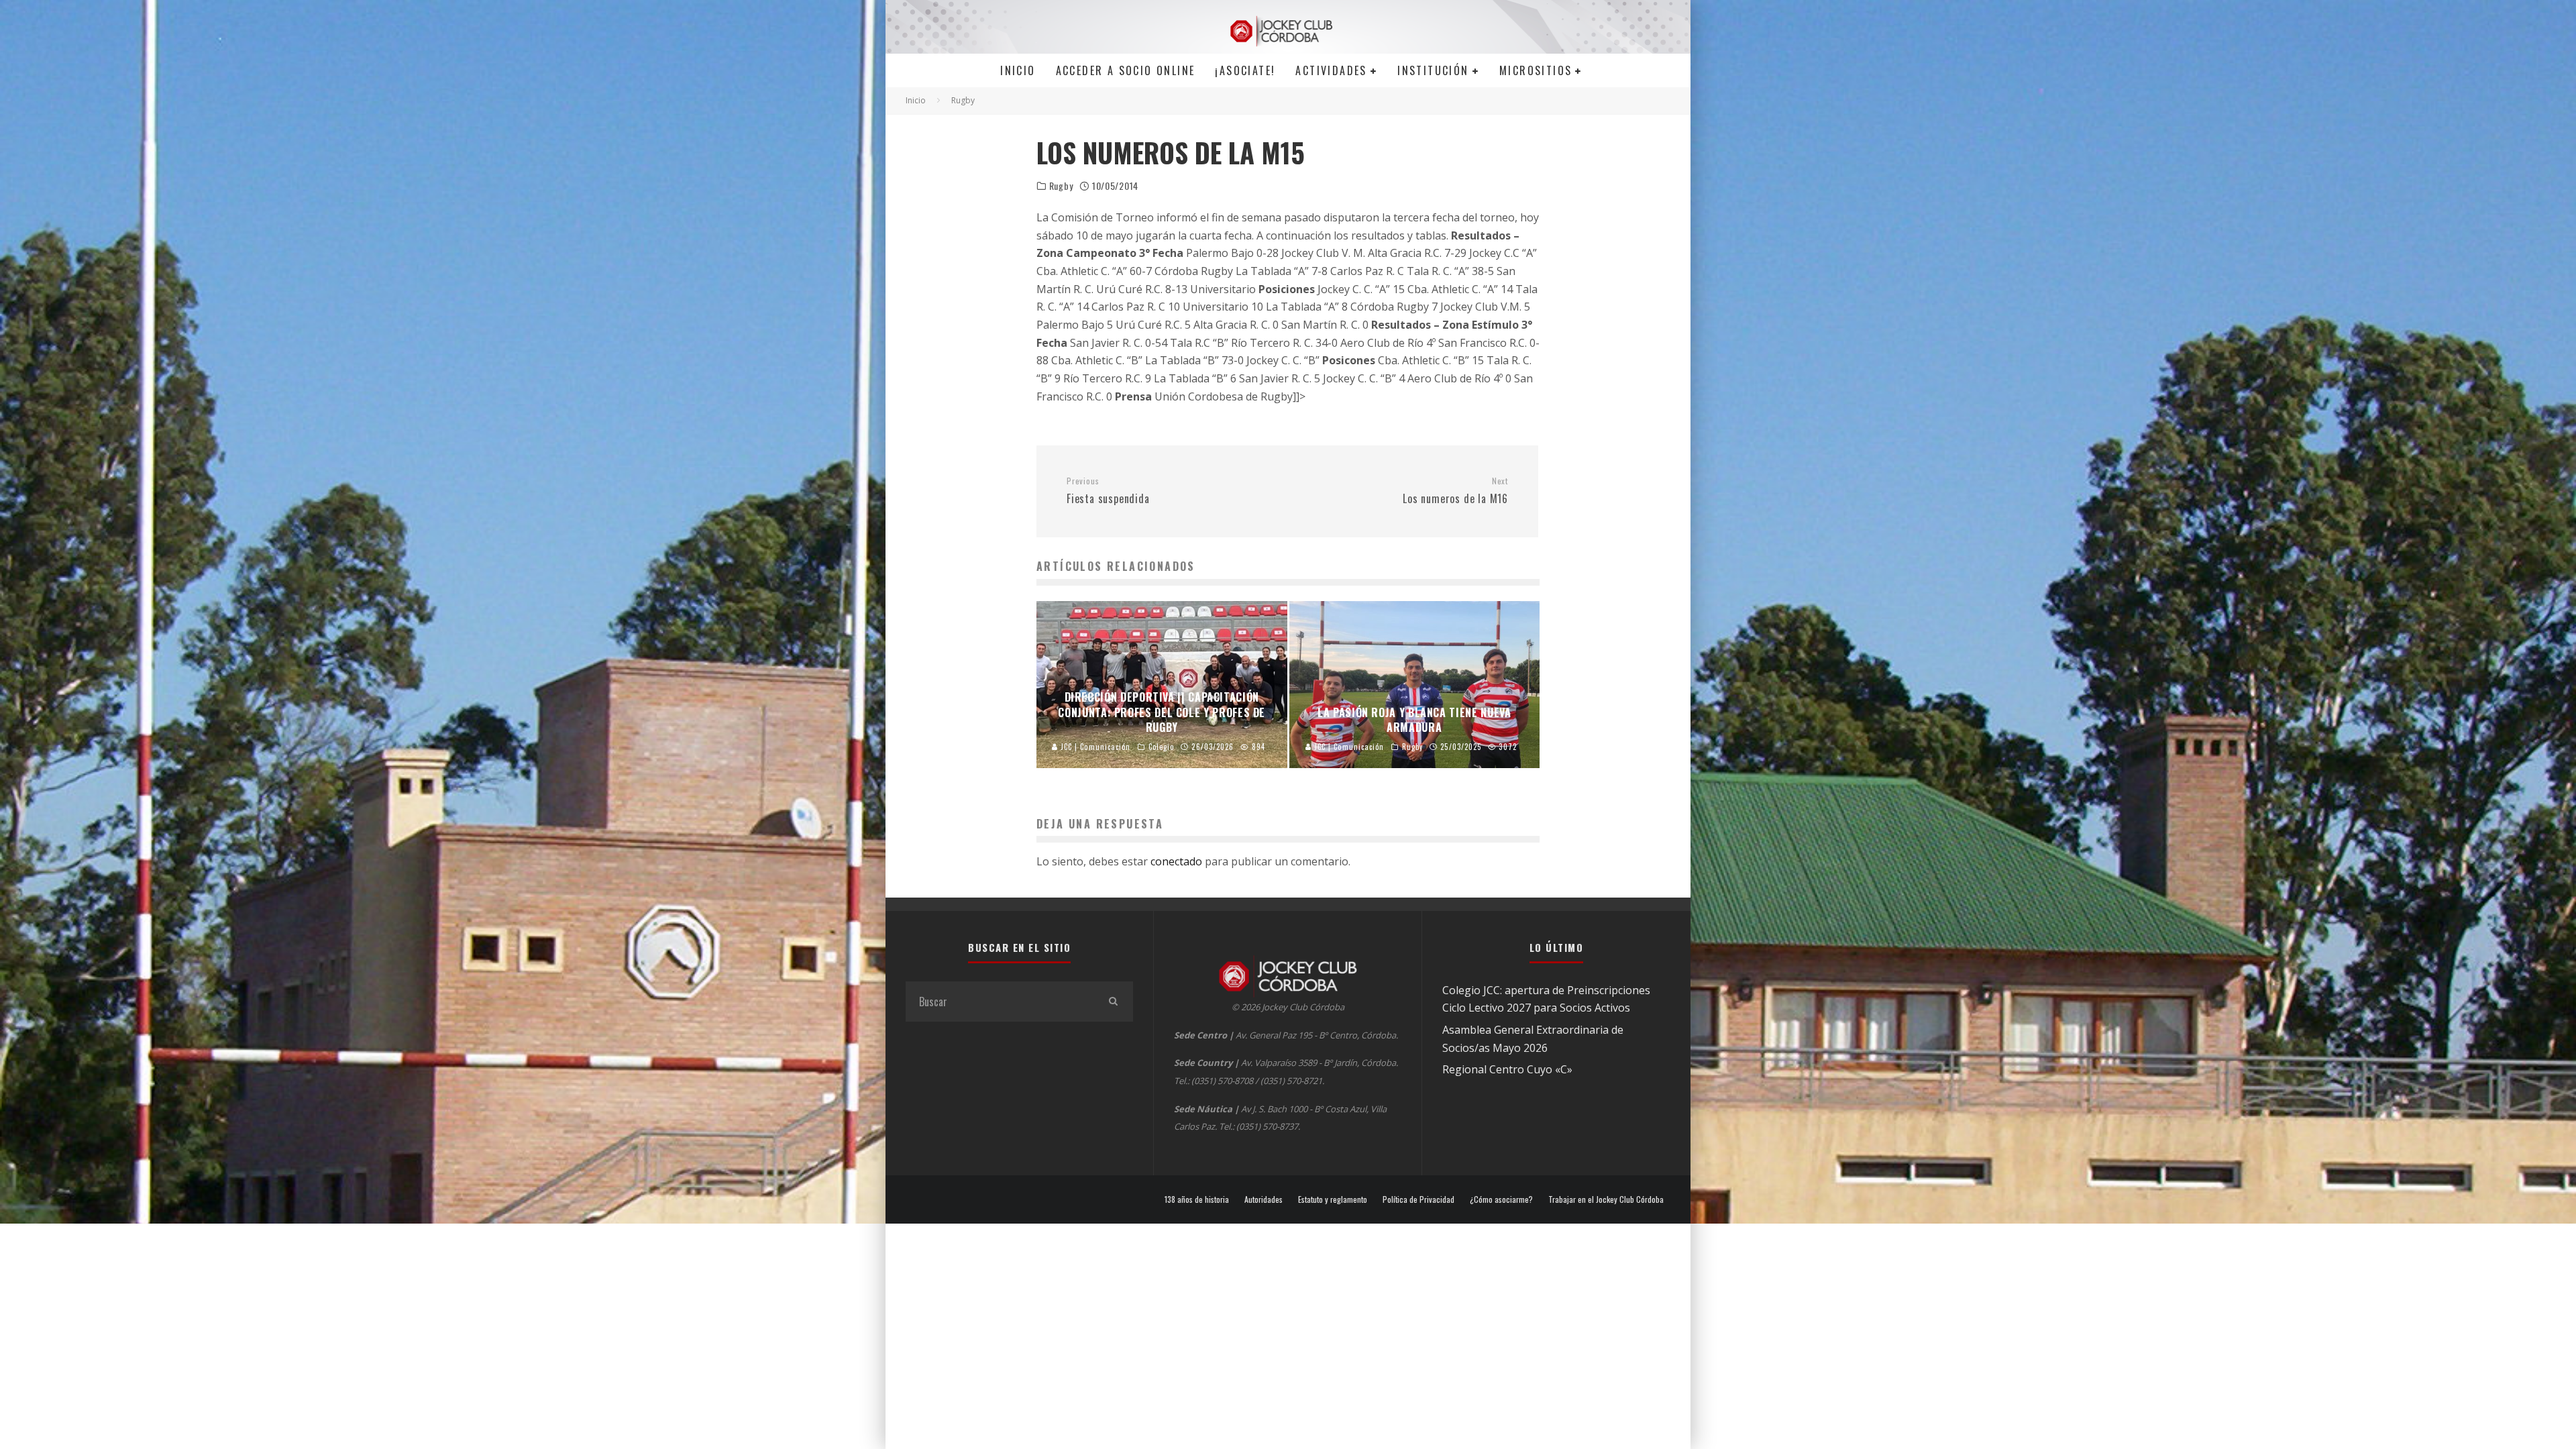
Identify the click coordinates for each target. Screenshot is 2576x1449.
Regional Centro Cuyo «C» (1507, 1069)
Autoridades (1264, 1199)
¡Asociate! (1245, 70)
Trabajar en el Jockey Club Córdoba (1606, 1199)
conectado (1176, 861)
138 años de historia (1197, 1199)
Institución (1433, 70)
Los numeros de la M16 (1455, 491)
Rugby (1061, 186)
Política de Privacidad (1418, 1199)
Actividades (1331, 70)
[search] (1113, 1002)
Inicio (1018, 70)
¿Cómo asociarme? (1501, 1199)
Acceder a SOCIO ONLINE (1126, 70)
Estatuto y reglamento (1333, 1199)
